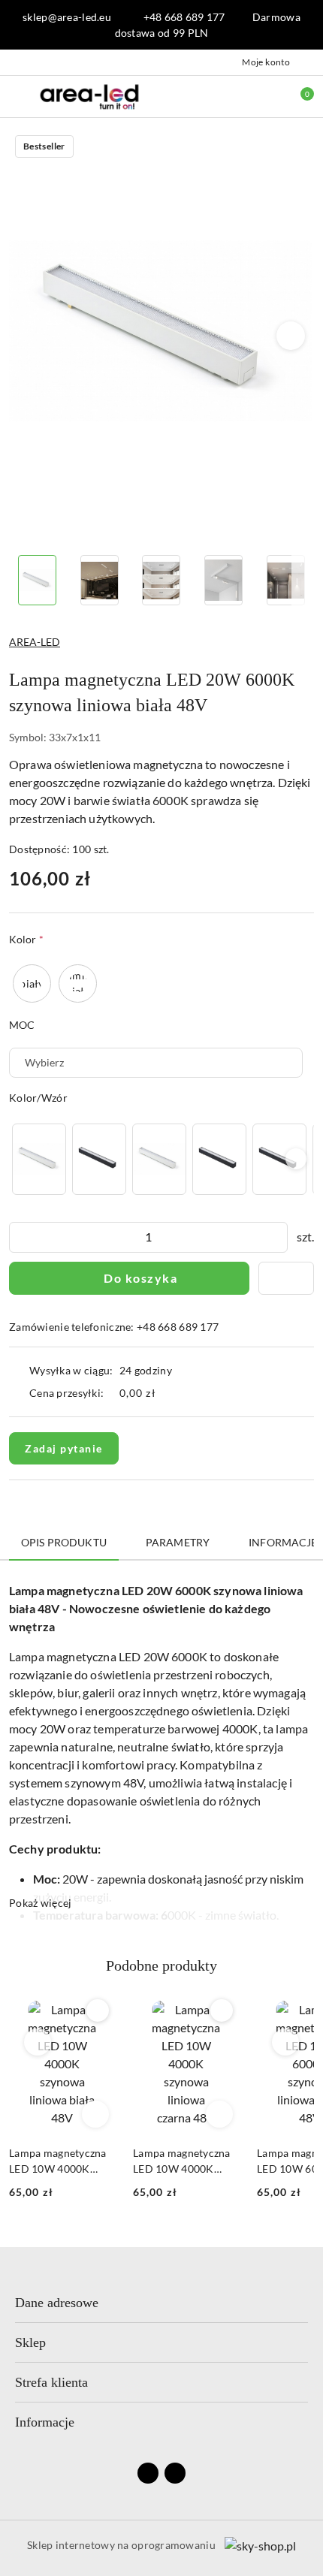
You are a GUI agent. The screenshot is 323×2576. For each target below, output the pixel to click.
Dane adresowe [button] (57, 2303)
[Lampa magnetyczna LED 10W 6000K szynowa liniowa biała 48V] (159, 1159)
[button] (291, 336)
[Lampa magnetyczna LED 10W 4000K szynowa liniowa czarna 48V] (99, 1159)
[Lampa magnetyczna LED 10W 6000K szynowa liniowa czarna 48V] (219, 1159)
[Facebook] (148, 2473)
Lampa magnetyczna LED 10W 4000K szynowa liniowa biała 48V (58, 2161)
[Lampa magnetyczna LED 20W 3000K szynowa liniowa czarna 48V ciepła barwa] (279, 1159)
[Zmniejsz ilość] (21, 1237)
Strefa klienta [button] (51, 2382)
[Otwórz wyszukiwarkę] (234, 96)
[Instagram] (175, 2473)
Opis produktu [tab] (64, 1542)
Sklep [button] (30, 2342)
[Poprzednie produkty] (38, 2042)
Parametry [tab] (178, 1542)
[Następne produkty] (286, 2042)
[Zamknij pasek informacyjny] (307, 25)
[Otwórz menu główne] (18, 96)
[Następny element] (296, 1159)
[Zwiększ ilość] (276, 1237)
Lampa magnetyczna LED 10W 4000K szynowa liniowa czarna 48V (182, 2161)
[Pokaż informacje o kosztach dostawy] (167, 1393)
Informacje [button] (45, 2422)
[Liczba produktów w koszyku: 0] (297, 96)
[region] (161, 1159)
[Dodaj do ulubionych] (286, 1278)
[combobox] (156, 1063)
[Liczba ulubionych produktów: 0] (265, 96)
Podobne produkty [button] (161, 1965)
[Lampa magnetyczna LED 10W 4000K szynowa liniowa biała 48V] (39, 1159)
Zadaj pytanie (64, 1448)
